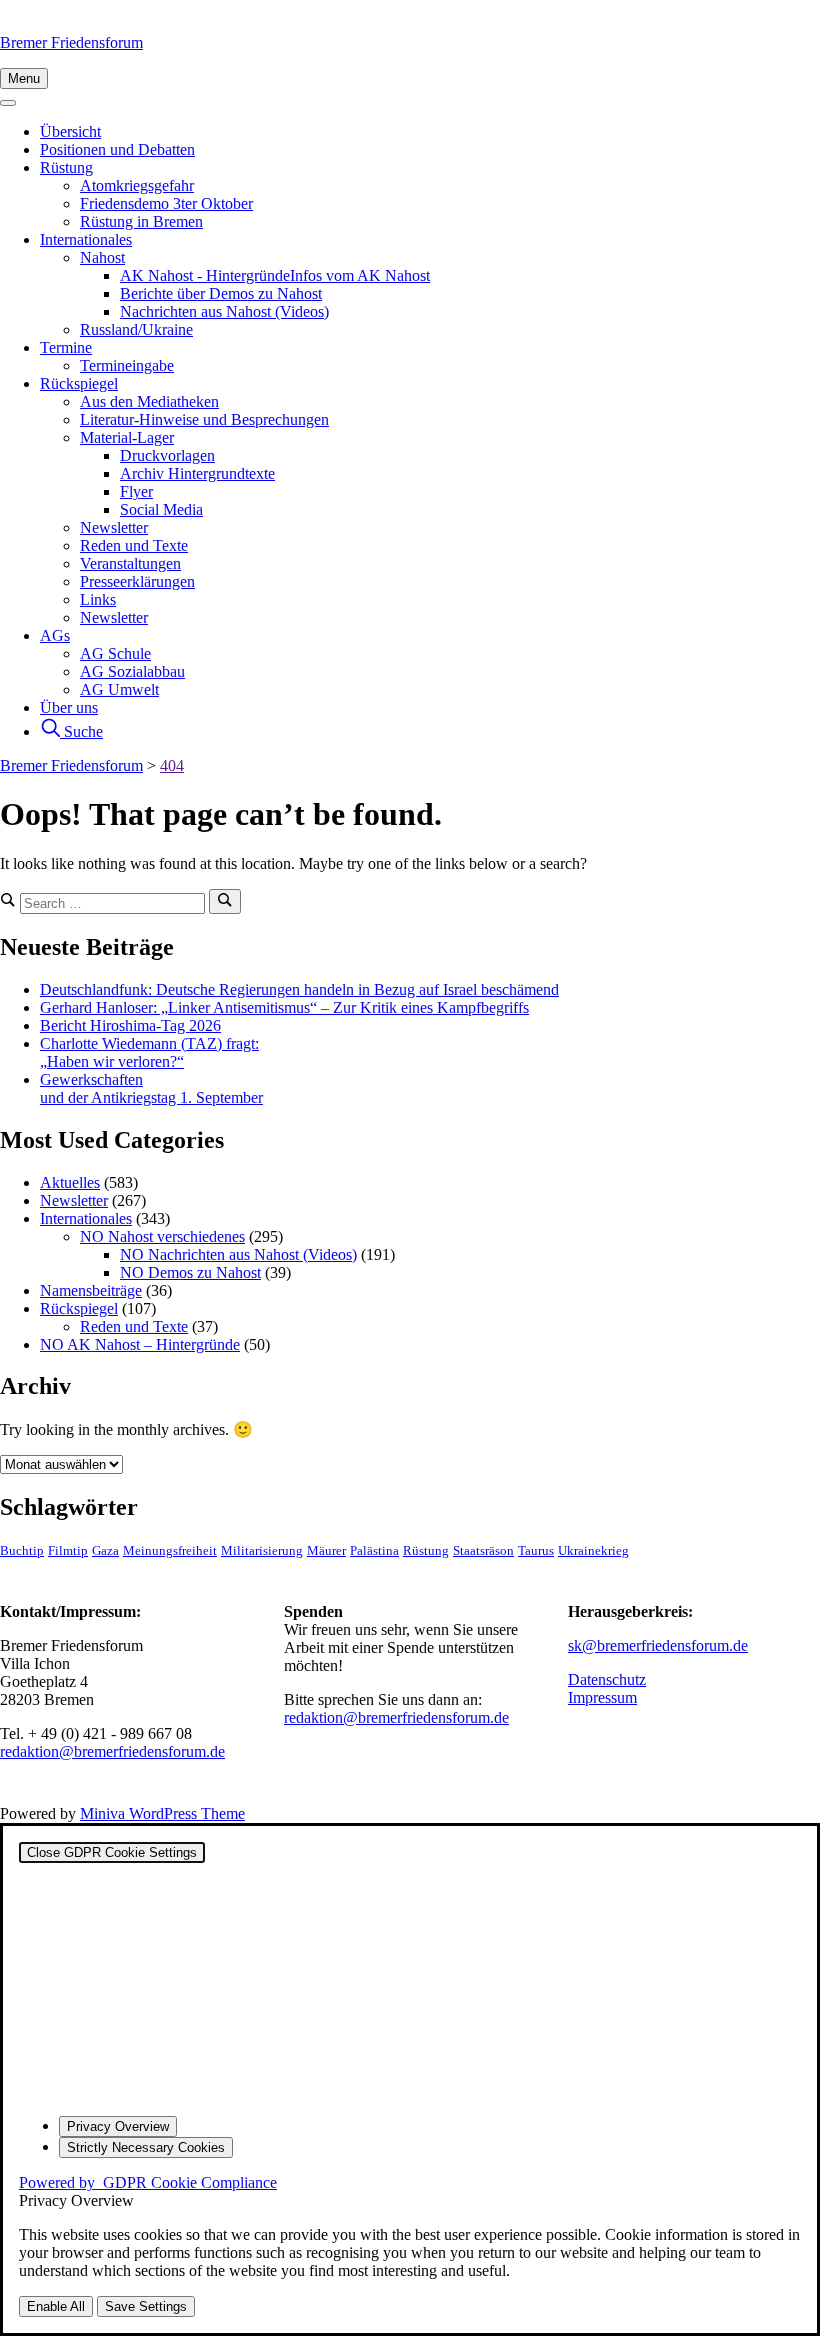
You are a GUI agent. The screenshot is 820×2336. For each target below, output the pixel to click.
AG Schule (115, 653)
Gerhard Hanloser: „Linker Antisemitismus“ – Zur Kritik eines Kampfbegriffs (284, 1007)
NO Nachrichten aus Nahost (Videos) (238, 1254)
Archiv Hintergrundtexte (197, 473)
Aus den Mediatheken (149, 401)
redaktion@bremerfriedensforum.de (112, 1751)
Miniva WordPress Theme (162, 1813)
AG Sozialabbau (132, 671)
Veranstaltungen (130, 563)
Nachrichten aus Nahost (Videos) (224, 311)
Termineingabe (127, 365)
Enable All (56, 2306)
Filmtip (68, 1551)
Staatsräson (483, 1551)
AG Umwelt (119, 689)
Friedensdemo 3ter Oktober (166, 203)
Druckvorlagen (167, 455)
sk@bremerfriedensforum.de (658, 1645)
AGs (55, 635)
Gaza (105, 1551)
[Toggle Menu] (8, 103)
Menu (24, 78)
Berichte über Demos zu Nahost (221, 293)
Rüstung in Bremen (141, 221)
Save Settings (146, 2306)
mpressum (605, 1697)
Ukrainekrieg (593, 1551)
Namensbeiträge (91, 1290)
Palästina (374, 1551)
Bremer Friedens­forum (71, 42)
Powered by (148, 2182)
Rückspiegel (79, 383)
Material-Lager (127, 437)
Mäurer (326, 1551)
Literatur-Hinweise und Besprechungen (204, 419)
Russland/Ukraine (136, 329)
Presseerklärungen (137, 581)
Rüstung (66, 167)
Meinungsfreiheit (170, 1551)
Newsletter (114, 527)
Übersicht (70, 131)
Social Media (161, 509)
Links (98, 599)
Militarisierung (262, 1551)
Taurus (536, 1551)
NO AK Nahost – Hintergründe (140, 1344)
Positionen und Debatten (117, 149)
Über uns (69, 707)
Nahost (102, 257)
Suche (81, 731)
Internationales (86, 239)
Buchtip (22, 1551)
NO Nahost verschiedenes (162, 1236)
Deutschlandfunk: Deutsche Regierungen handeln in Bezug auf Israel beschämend (299, 989)
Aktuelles (70, 1182)
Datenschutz (607, 1679)
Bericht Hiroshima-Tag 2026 (130, 1025)
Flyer (136, 491)
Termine (66, 347)
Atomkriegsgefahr (137, 185)
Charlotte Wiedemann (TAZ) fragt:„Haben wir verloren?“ (149, 1052)
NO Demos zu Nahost (190, 1272)
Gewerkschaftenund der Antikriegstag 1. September (151, 1088)
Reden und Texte (134, 545)
